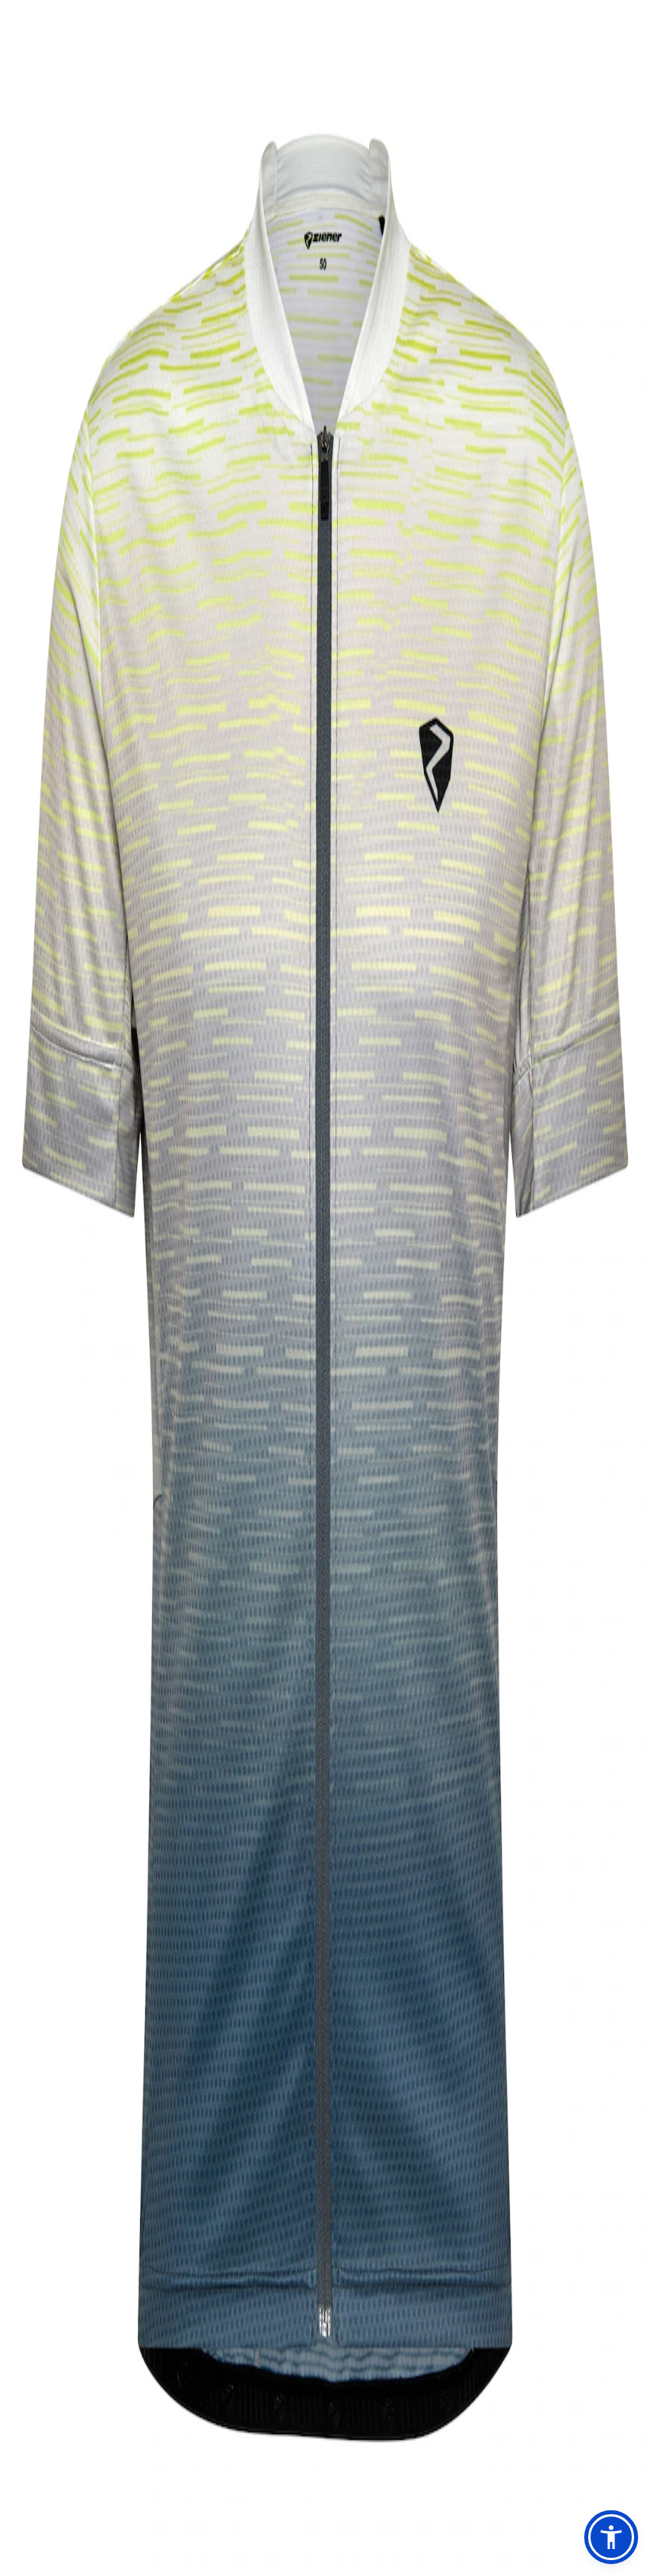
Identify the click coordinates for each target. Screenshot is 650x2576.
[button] (611, 2537)
